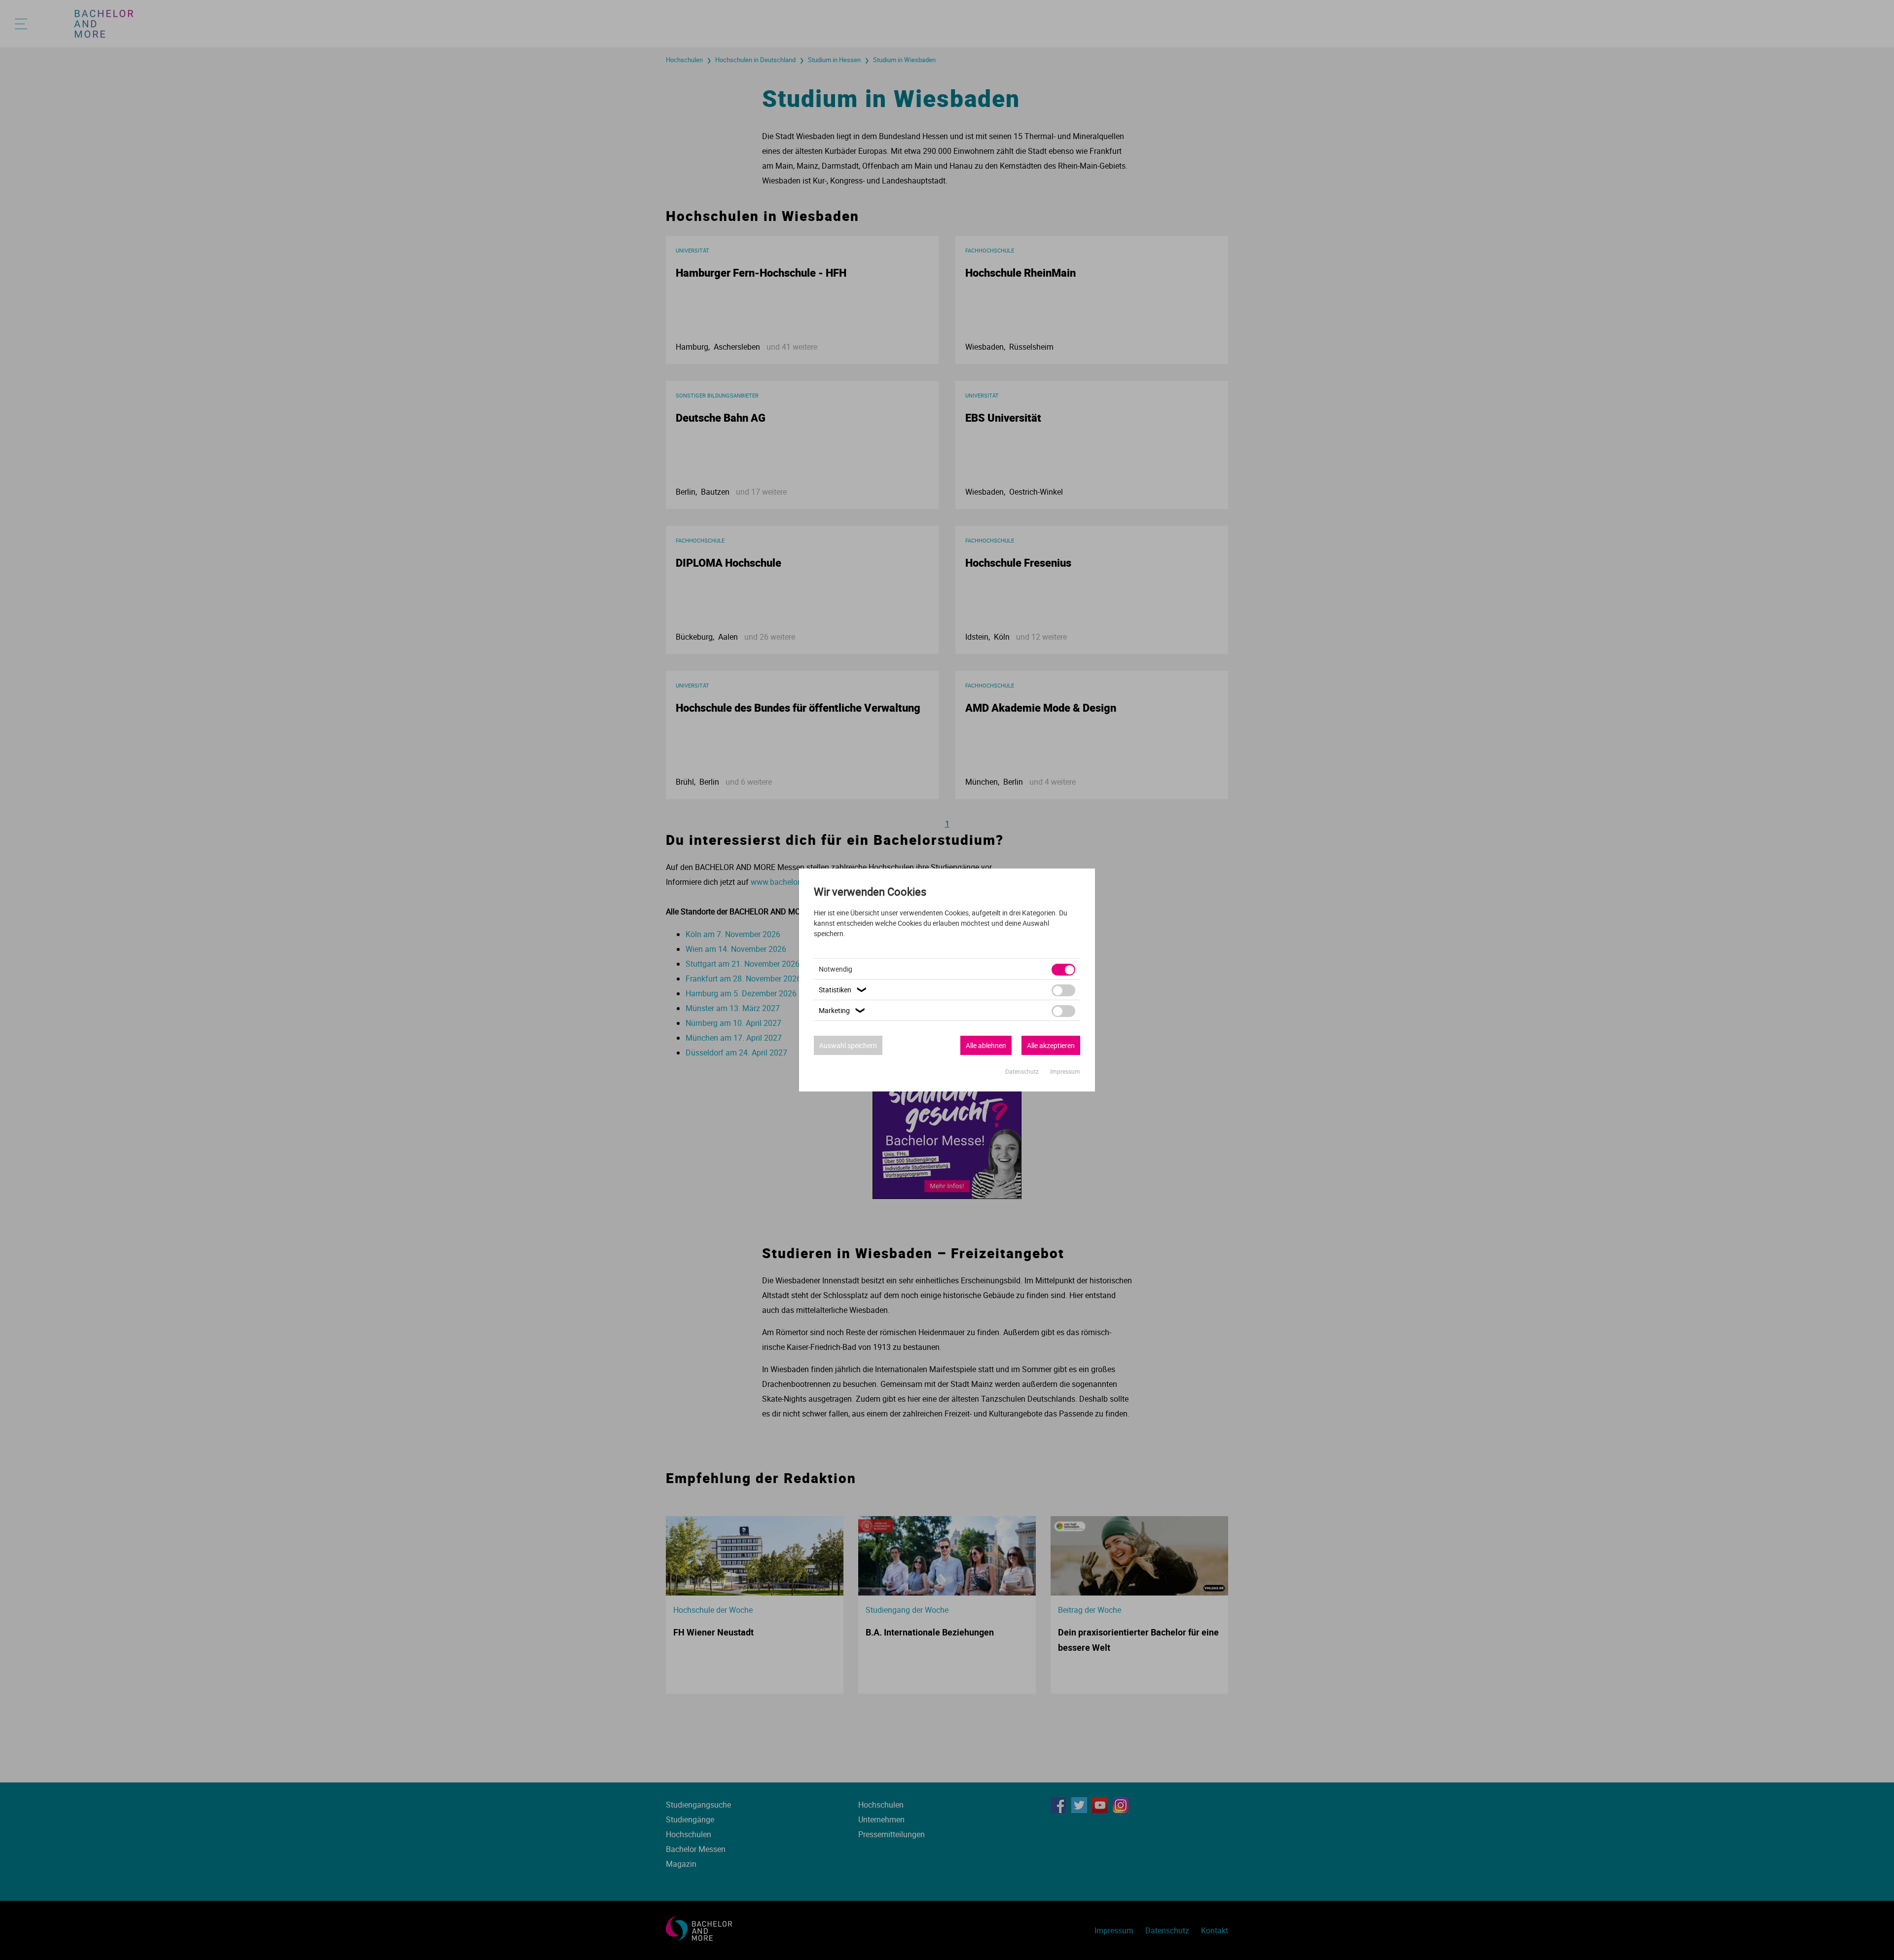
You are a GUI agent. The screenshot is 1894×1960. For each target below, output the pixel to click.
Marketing (843, 1010)
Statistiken (844, 990)
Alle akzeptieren (1051, 1045)
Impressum (1065, 1071)
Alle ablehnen (986, 1045)
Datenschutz (1023, 1071)
